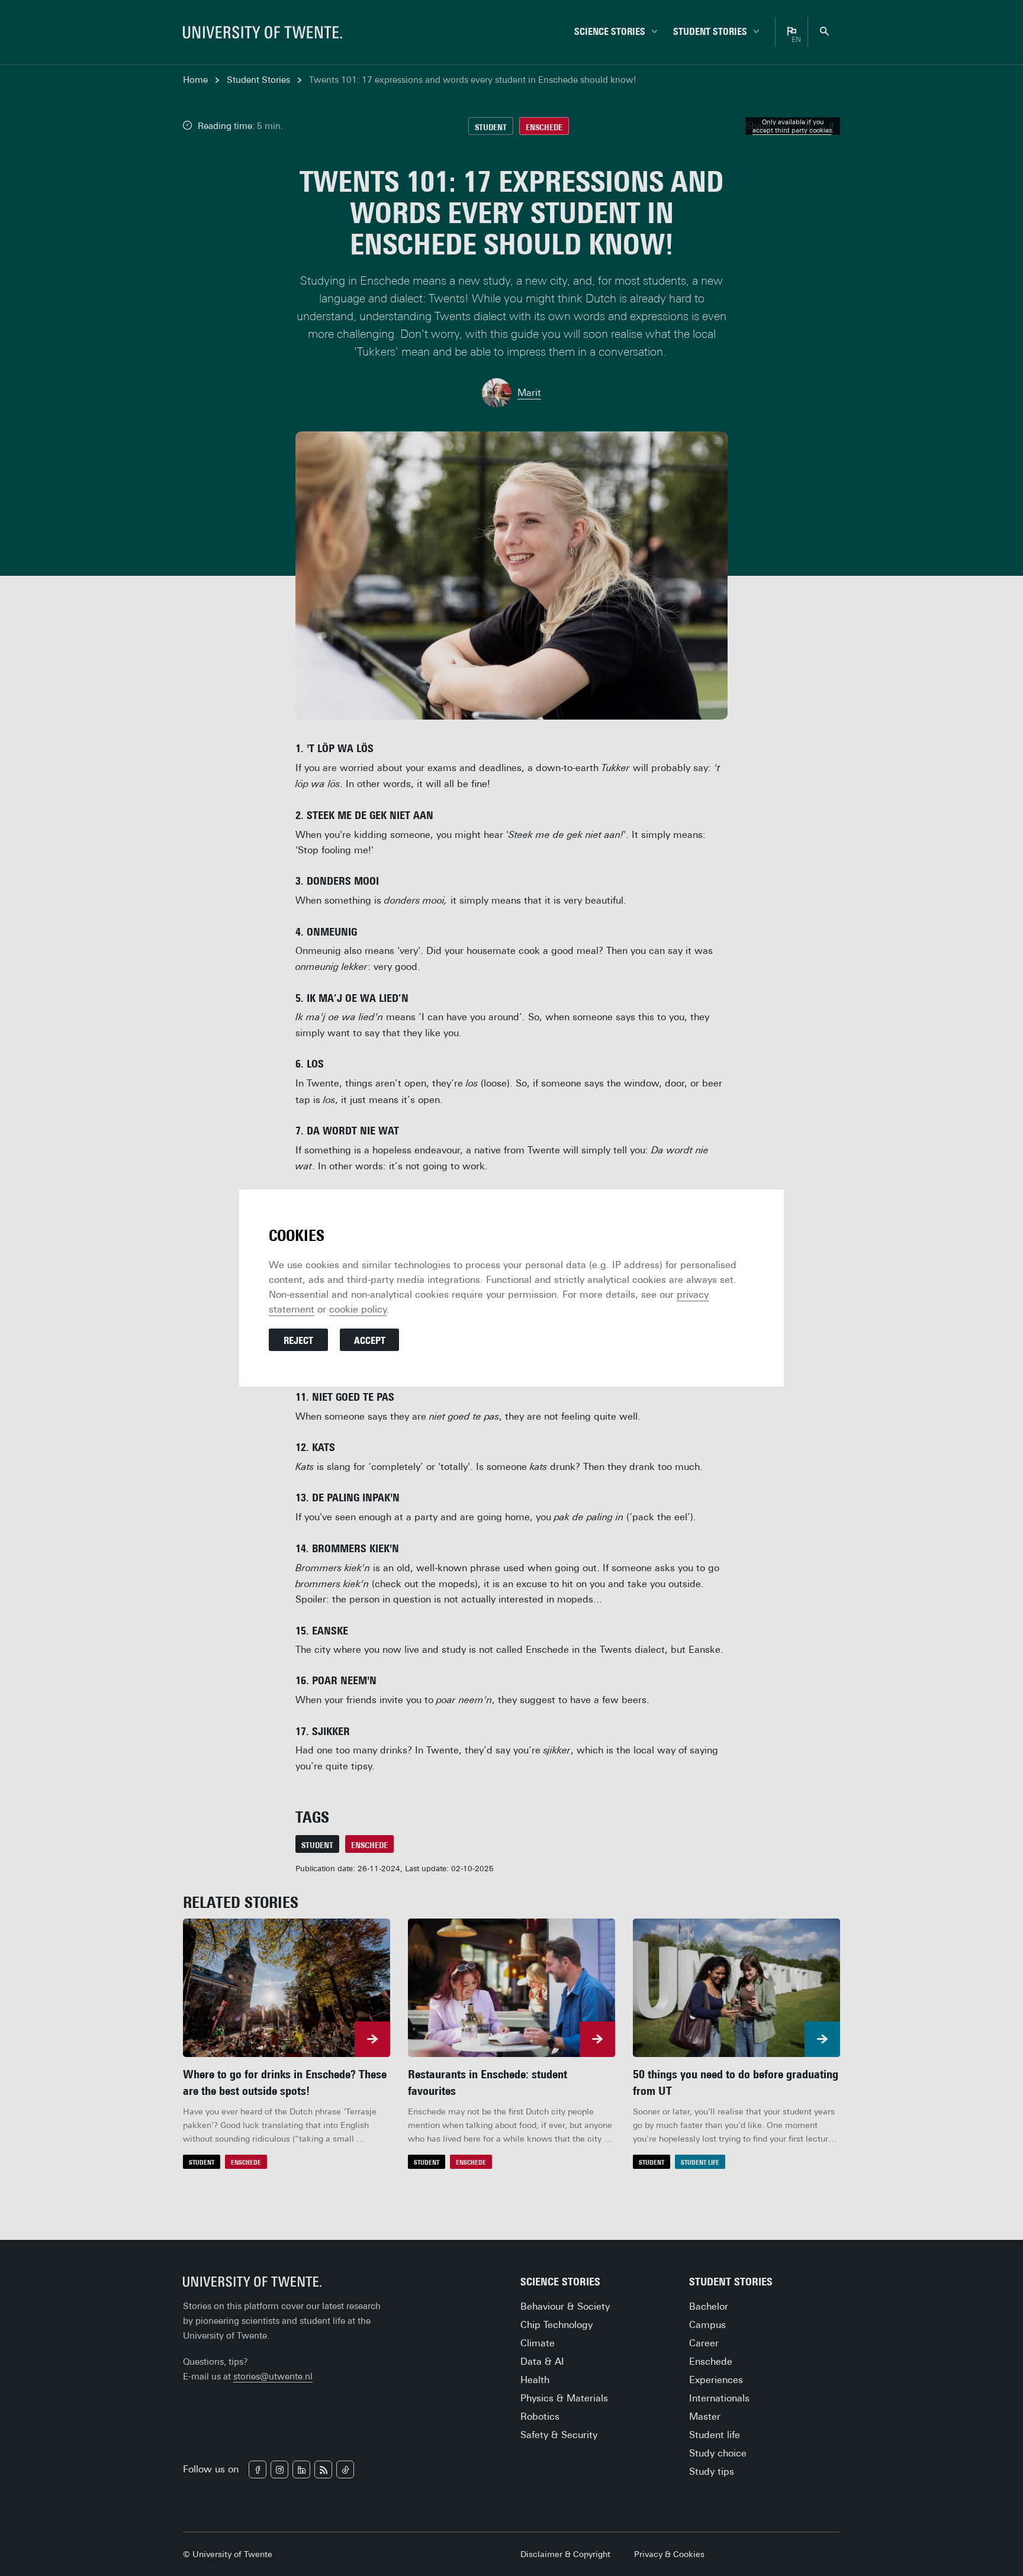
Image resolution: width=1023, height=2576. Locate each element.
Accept (370, 1341)
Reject (298, 1341)
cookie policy (358, 1309)
